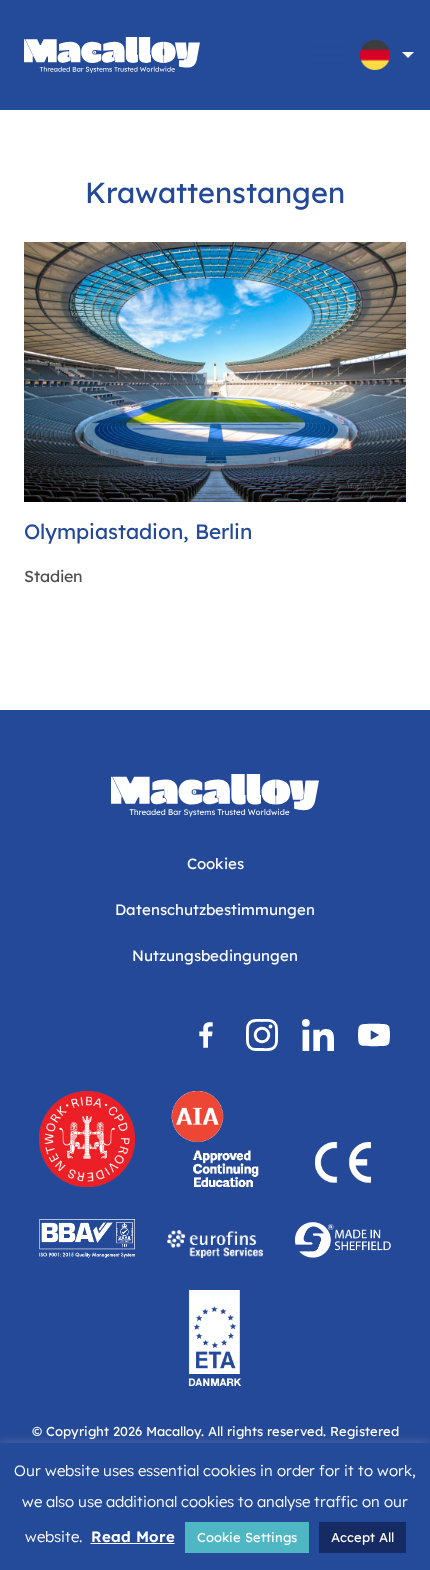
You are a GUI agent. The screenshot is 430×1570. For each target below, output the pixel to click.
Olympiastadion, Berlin (138, 531)
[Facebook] (206, 1035)
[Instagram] (262, 1035)
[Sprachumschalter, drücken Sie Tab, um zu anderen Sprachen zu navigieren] (375, 55)
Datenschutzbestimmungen (215, 909)
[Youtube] (374, 1035)
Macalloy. (175, 1431)
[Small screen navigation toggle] (328, 55)
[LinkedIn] (318, 1035)
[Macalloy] (112, 55)
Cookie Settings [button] (247, 1537)
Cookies (215, 863)
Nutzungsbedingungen (215, 955)
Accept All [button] (362, 1537)
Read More (133, 1536)
